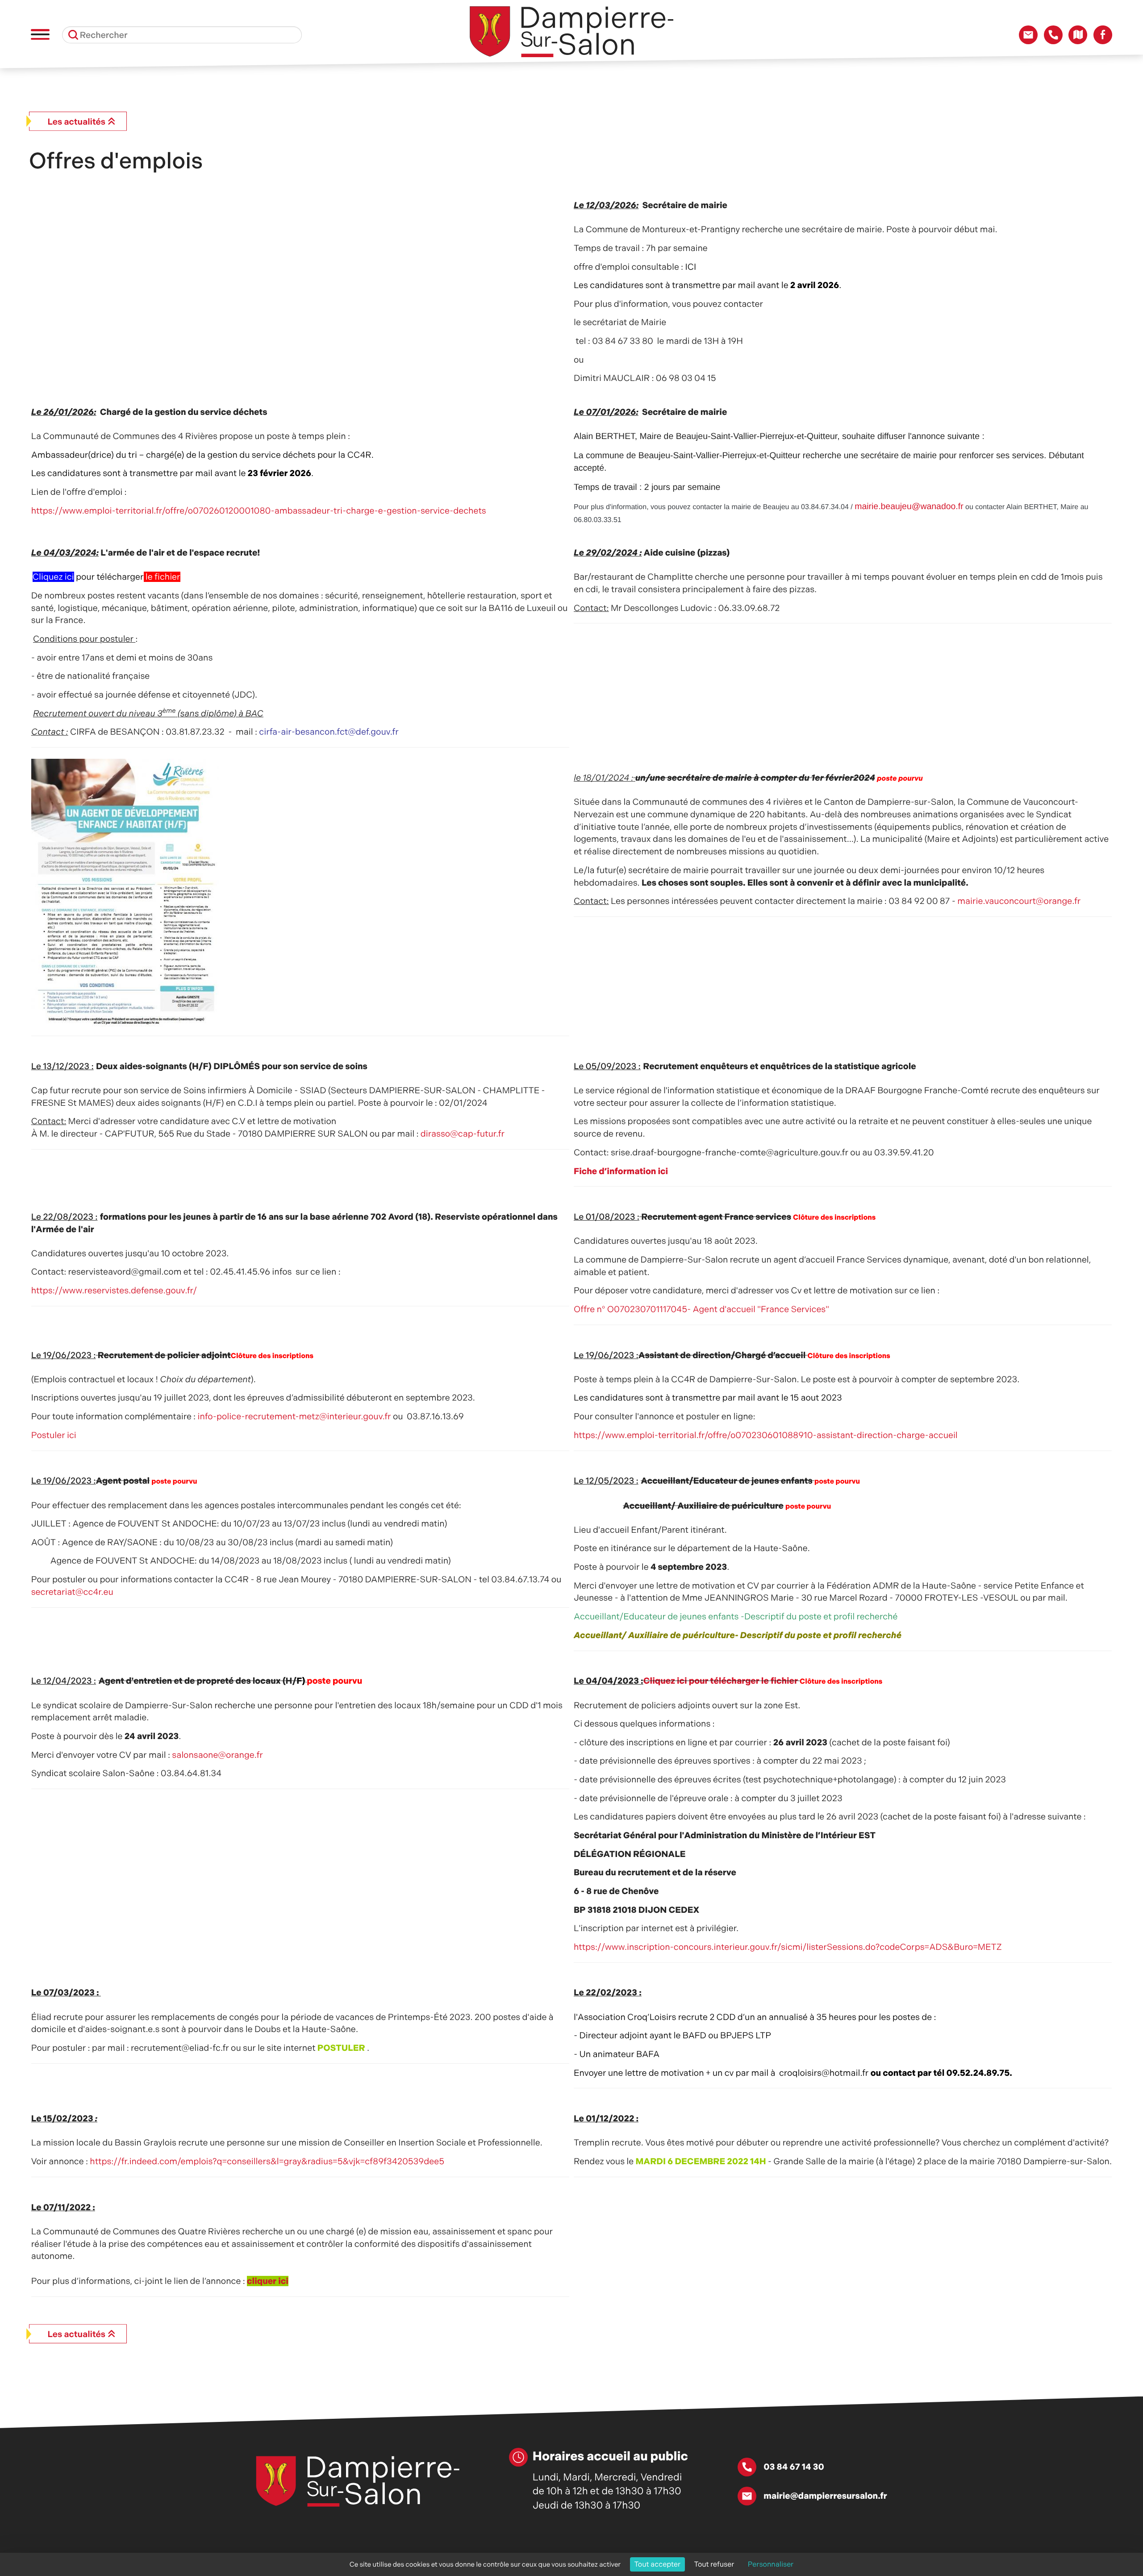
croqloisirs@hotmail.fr (824, 2073)
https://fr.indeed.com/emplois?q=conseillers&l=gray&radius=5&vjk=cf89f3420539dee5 (267, 2161)
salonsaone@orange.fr (217, 1755)
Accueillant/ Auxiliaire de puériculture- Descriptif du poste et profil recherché (738, 1635)
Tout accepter (658, 2564)
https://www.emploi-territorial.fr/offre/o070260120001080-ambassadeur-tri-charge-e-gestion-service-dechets (259, 511)
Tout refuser (714, 2564)
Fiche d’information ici (621, 1171)
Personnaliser (771, 2564)
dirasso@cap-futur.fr (463, 1134)
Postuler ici (54, 1435)
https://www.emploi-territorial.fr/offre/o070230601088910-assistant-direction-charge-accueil (766, 1435)
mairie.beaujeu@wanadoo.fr (909, 506)
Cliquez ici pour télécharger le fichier (721, 1681)
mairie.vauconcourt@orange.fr (1019, 901)
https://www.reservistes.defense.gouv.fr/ (114, 1290)
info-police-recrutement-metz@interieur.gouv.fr (294, 1416)
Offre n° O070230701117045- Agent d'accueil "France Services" (701, 1309)
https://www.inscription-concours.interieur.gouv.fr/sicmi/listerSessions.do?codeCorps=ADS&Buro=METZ (791, 1947)
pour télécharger (106, 577)
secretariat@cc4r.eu (72, 1592)
